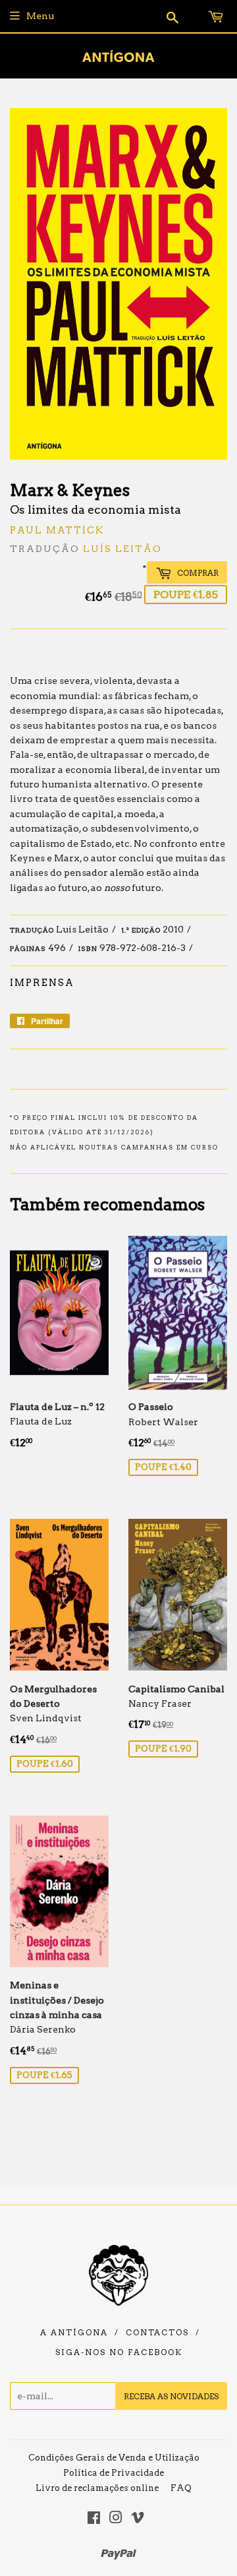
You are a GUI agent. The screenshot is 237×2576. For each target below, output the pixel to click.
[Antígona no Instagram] (116, 2519)
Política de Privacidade (114, 2473)
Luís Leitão (122, 549)
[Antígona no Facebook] (94, 2519)
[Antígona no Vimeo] (138, 2519)
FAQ (181, 2488)
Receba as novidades (171, 2396)
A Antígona (74, 2333)
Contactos (157, 2333)
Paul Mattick (57, 530)
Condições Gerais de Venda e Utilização (114, 2458)
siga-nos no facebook (119, 2352)
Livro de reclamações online (97, 2488)
